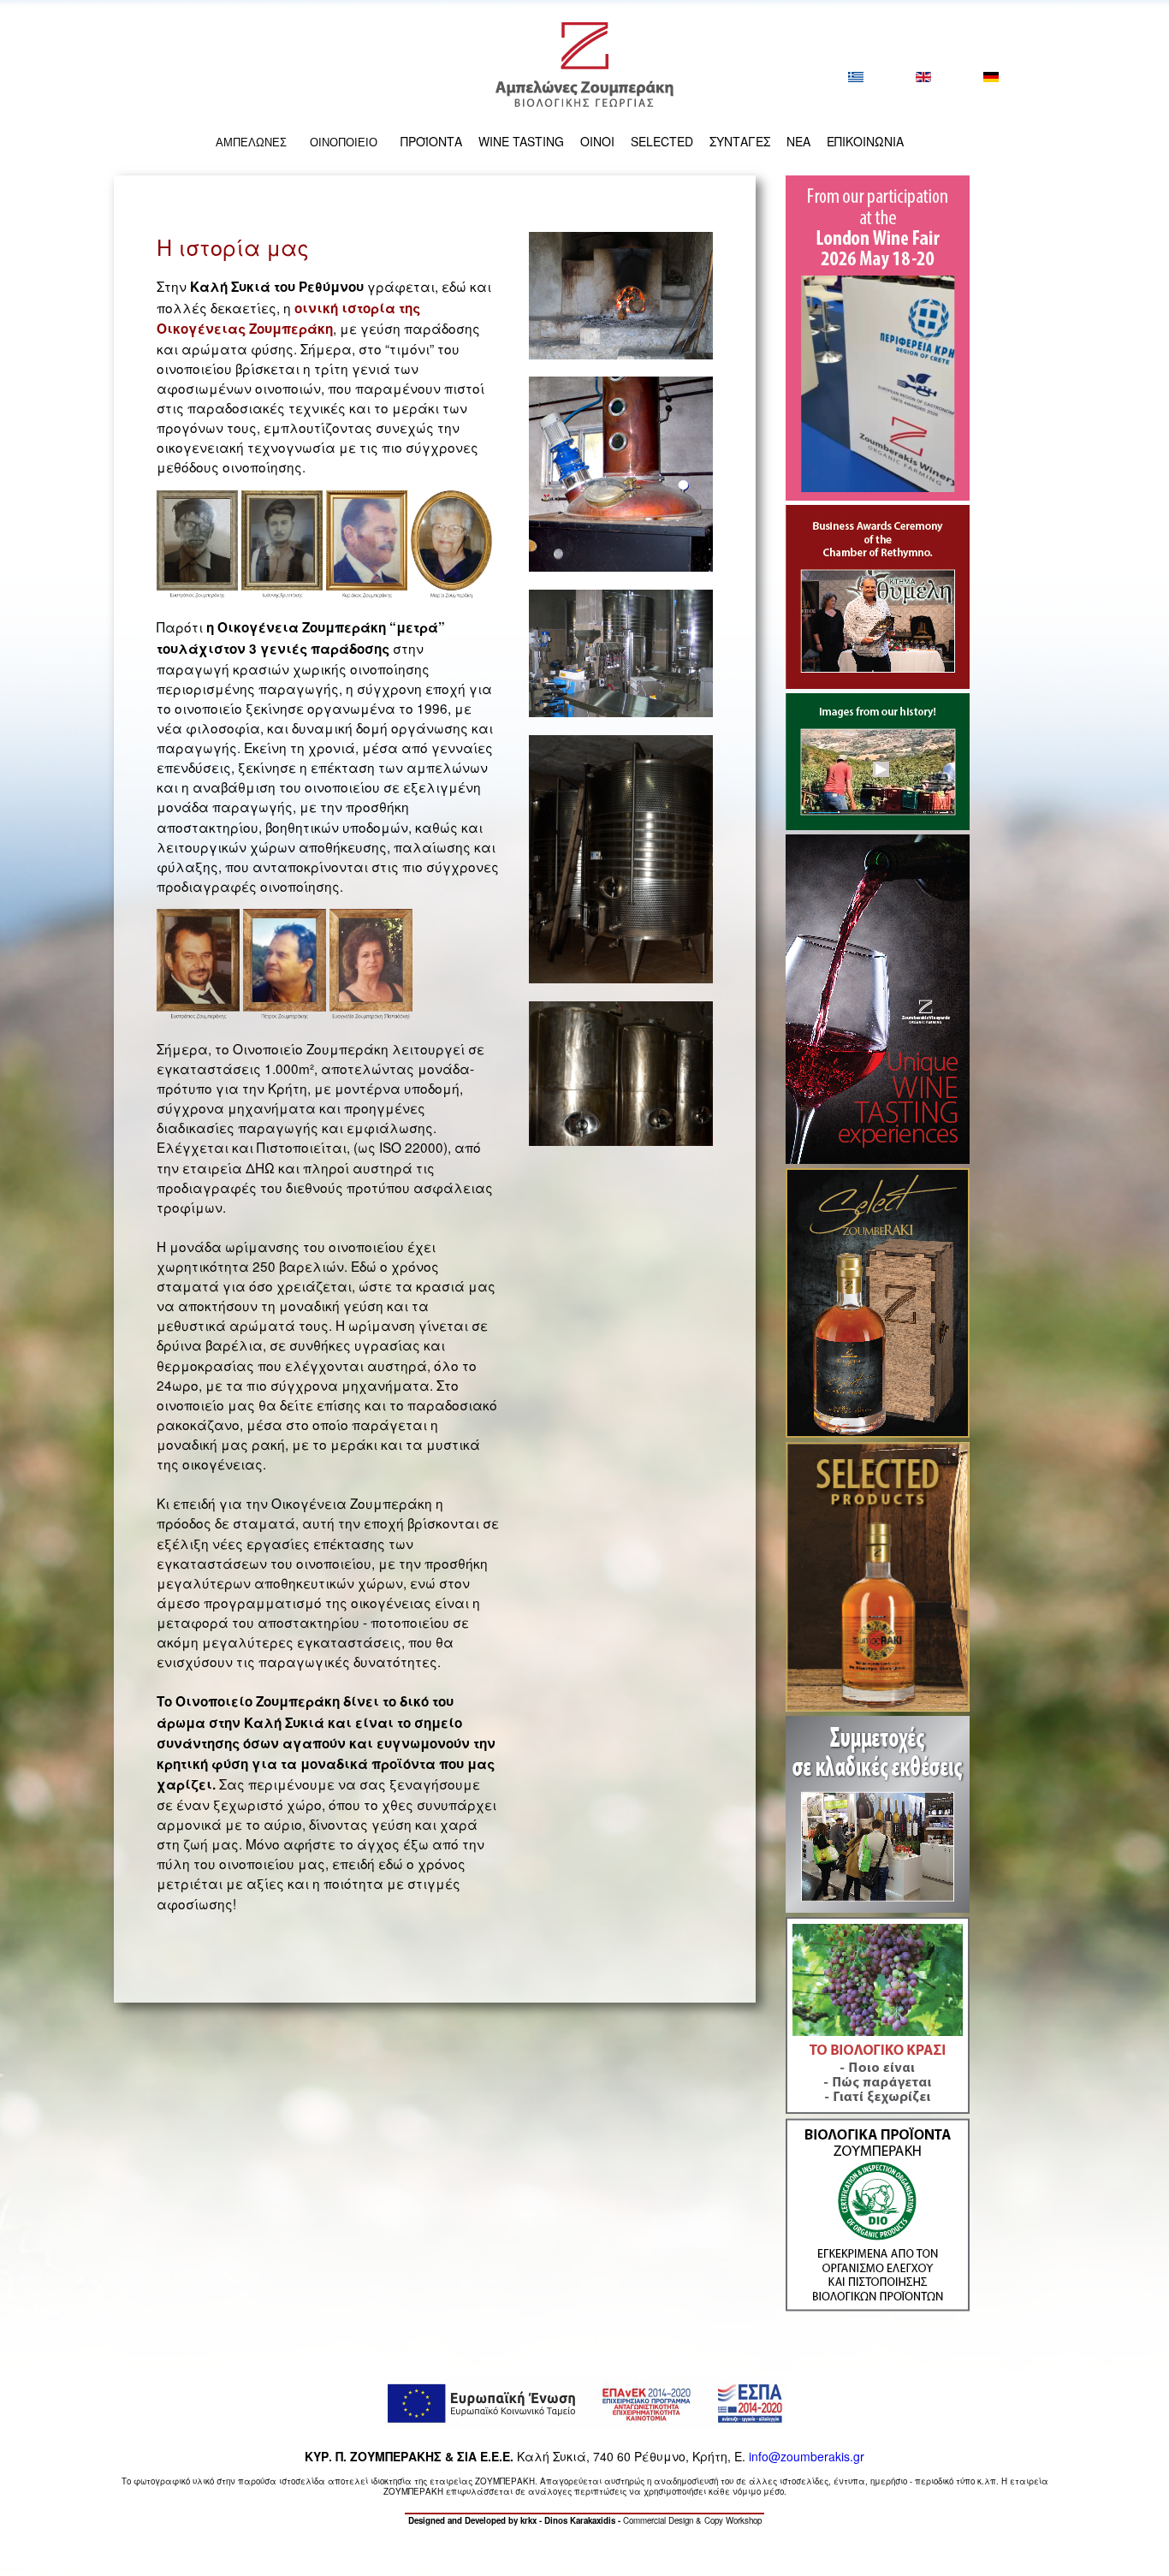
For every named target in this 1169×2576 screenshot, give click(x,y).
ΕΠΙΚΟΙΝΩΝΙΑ (865, 141)
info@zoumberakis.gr (807, 2456)
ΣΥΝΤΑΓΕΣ (740, 141)
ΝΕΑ (798, 141)
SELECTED (662, 141)
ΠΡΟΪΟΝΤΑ (431, 141)
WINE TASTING (521, 141)
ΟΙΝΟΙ (597, 141)
